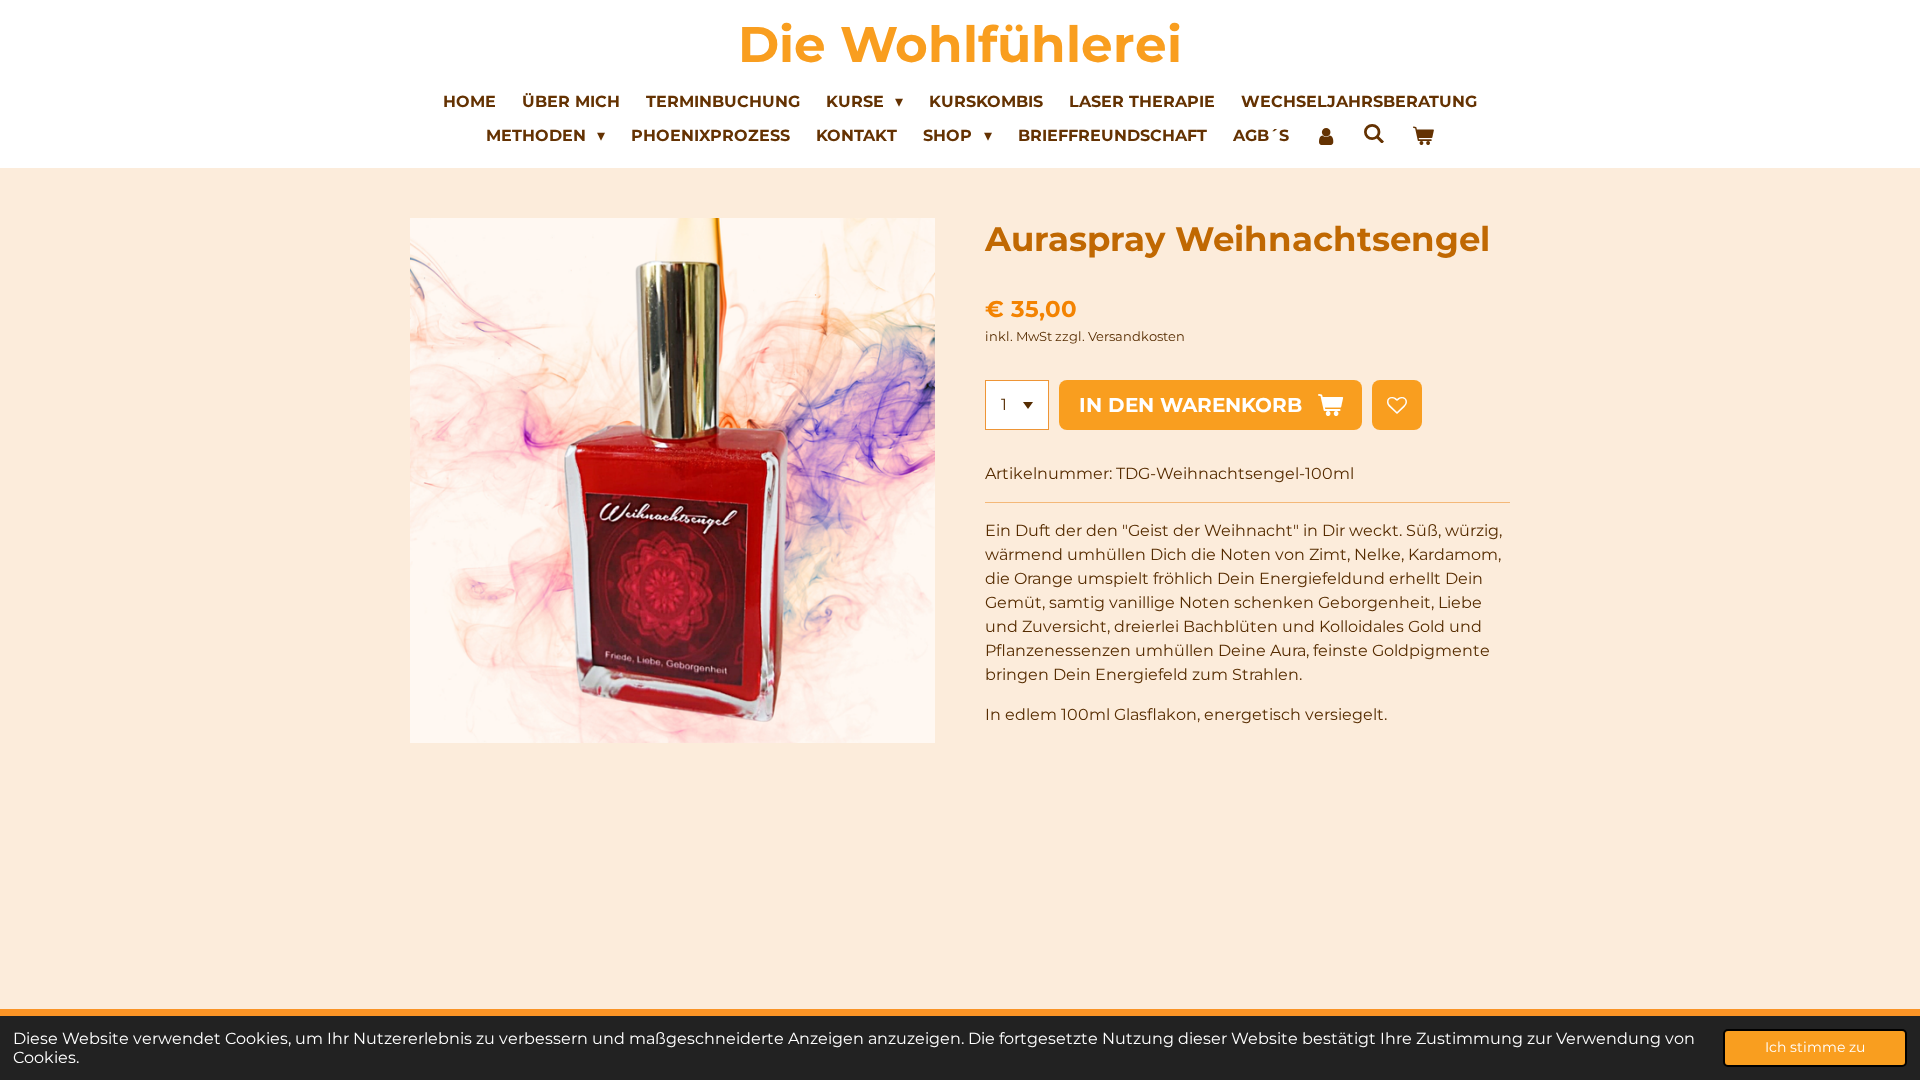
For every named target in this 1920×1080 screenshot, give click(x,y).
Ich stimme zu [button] (1815, 1047)
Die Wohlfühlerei (960, 44)
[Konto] (1326, 136)
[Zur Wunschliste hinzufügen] (1397, 405)
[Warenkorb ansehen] (1423, 136)
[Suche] (1374, 133)
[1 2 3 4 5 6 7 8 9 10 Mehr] (1017, 405)
